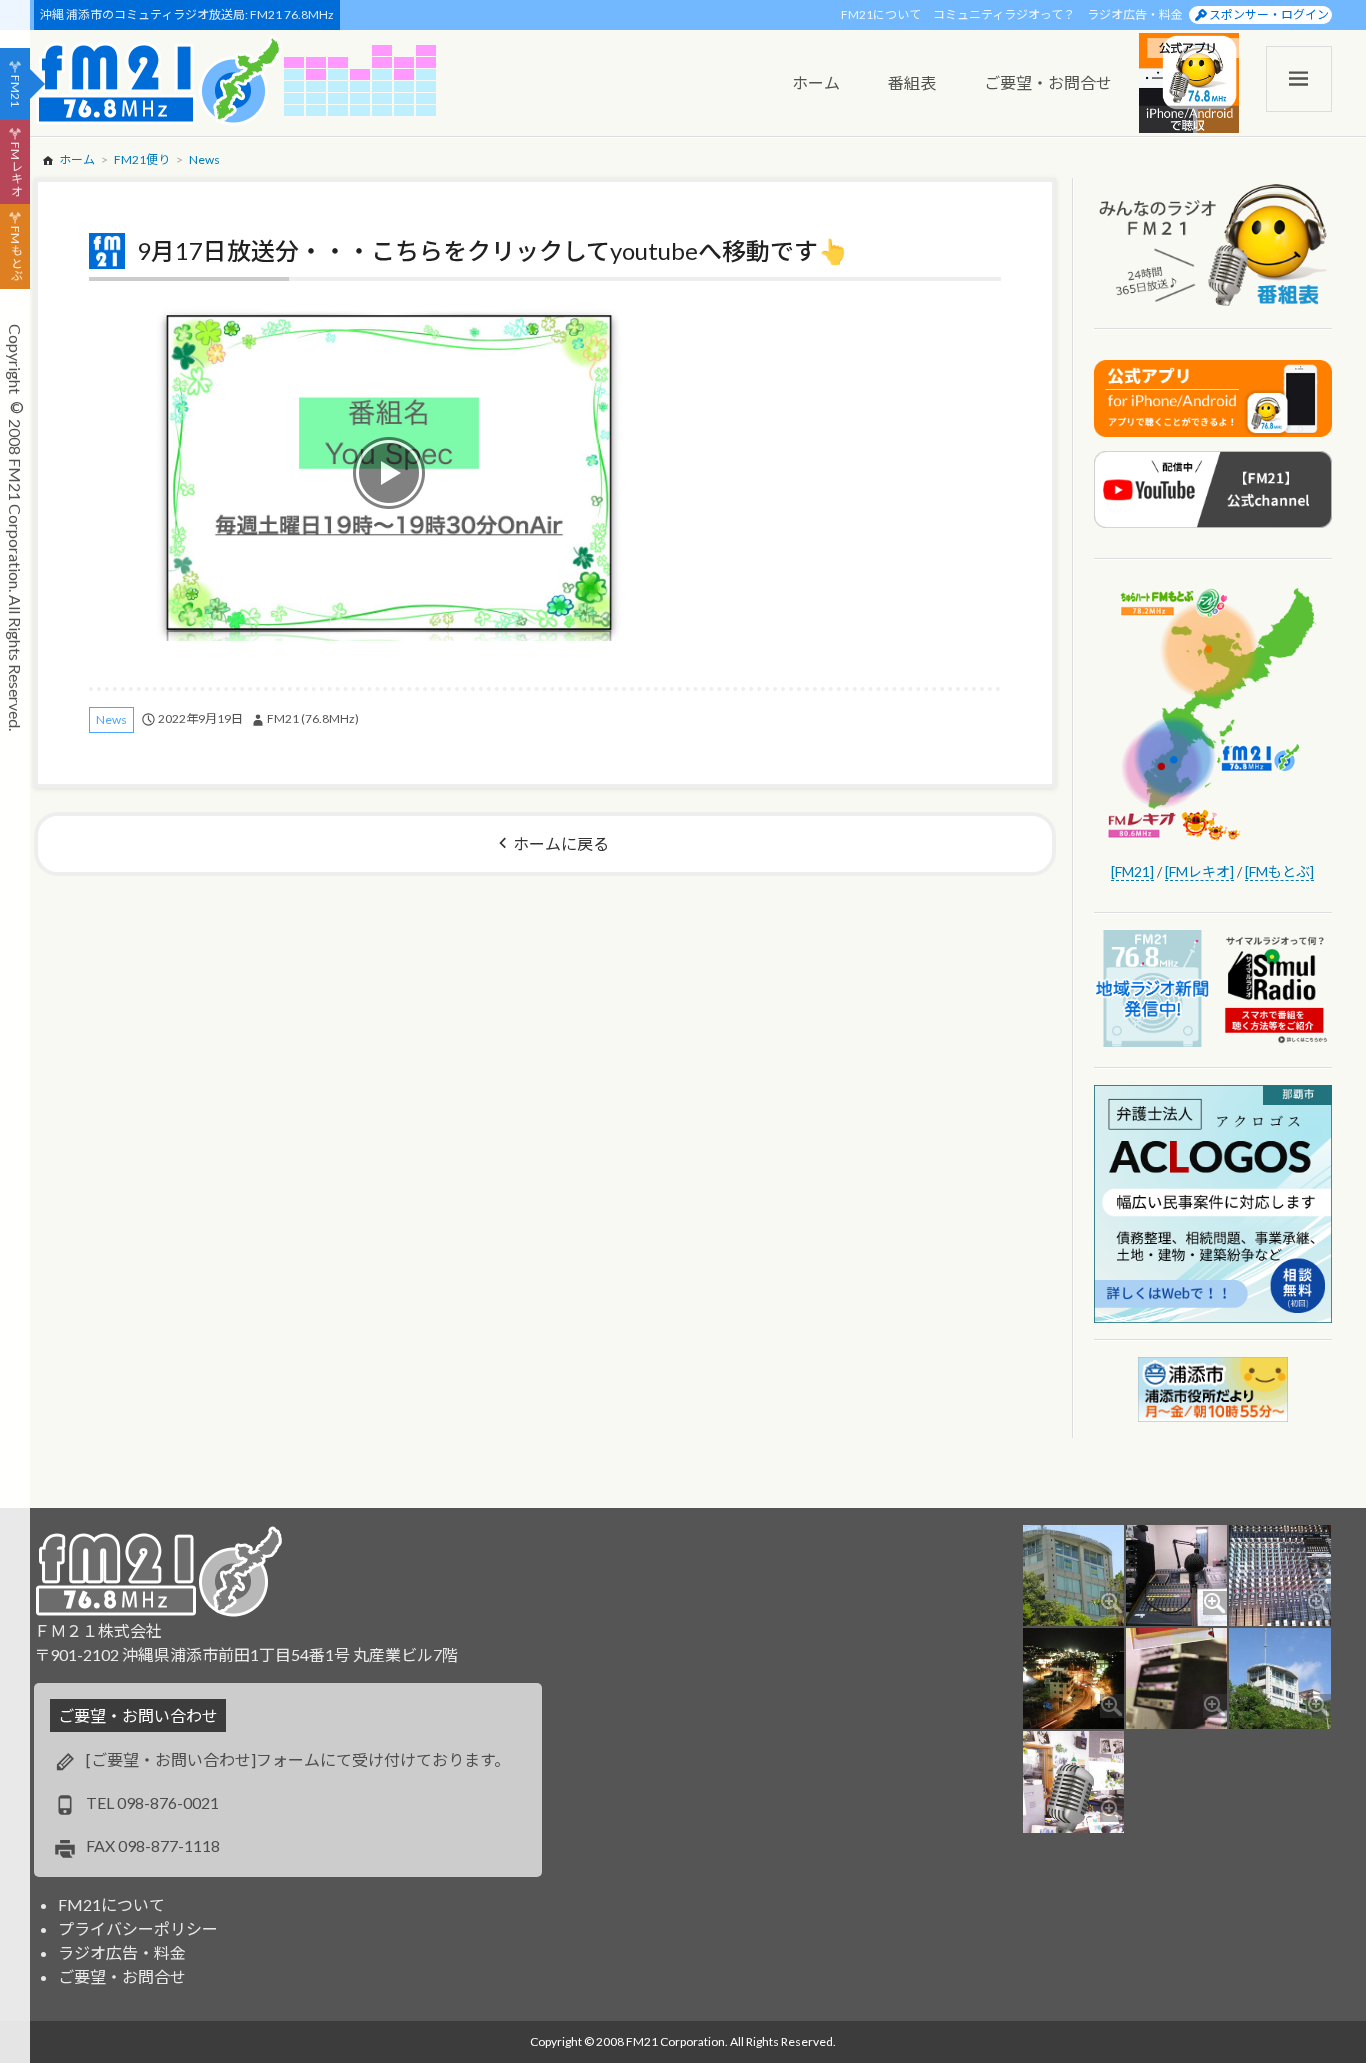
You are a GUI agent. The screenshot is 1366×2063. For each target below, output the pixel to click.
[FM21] (1132, 871)
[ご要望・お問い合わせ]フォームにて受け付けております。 (298, 1759)
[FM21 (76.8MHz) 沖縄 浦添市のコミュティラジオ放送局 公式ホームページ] (159, 80)
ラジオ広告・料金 (1135, 14)
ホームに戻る (561, 843)
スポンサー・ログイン (1269, 14)
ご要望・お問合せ (122, 1976)
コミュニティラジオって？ (1004, 14)
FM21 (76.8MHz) (313, 718)
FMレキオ (15, 169)
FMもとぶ (15, 254)
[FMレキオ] (1199, 871)
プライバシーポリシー (138, 1928)
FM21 (15, 91)
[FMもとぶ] (1279, 871)
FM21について (881, 14)
